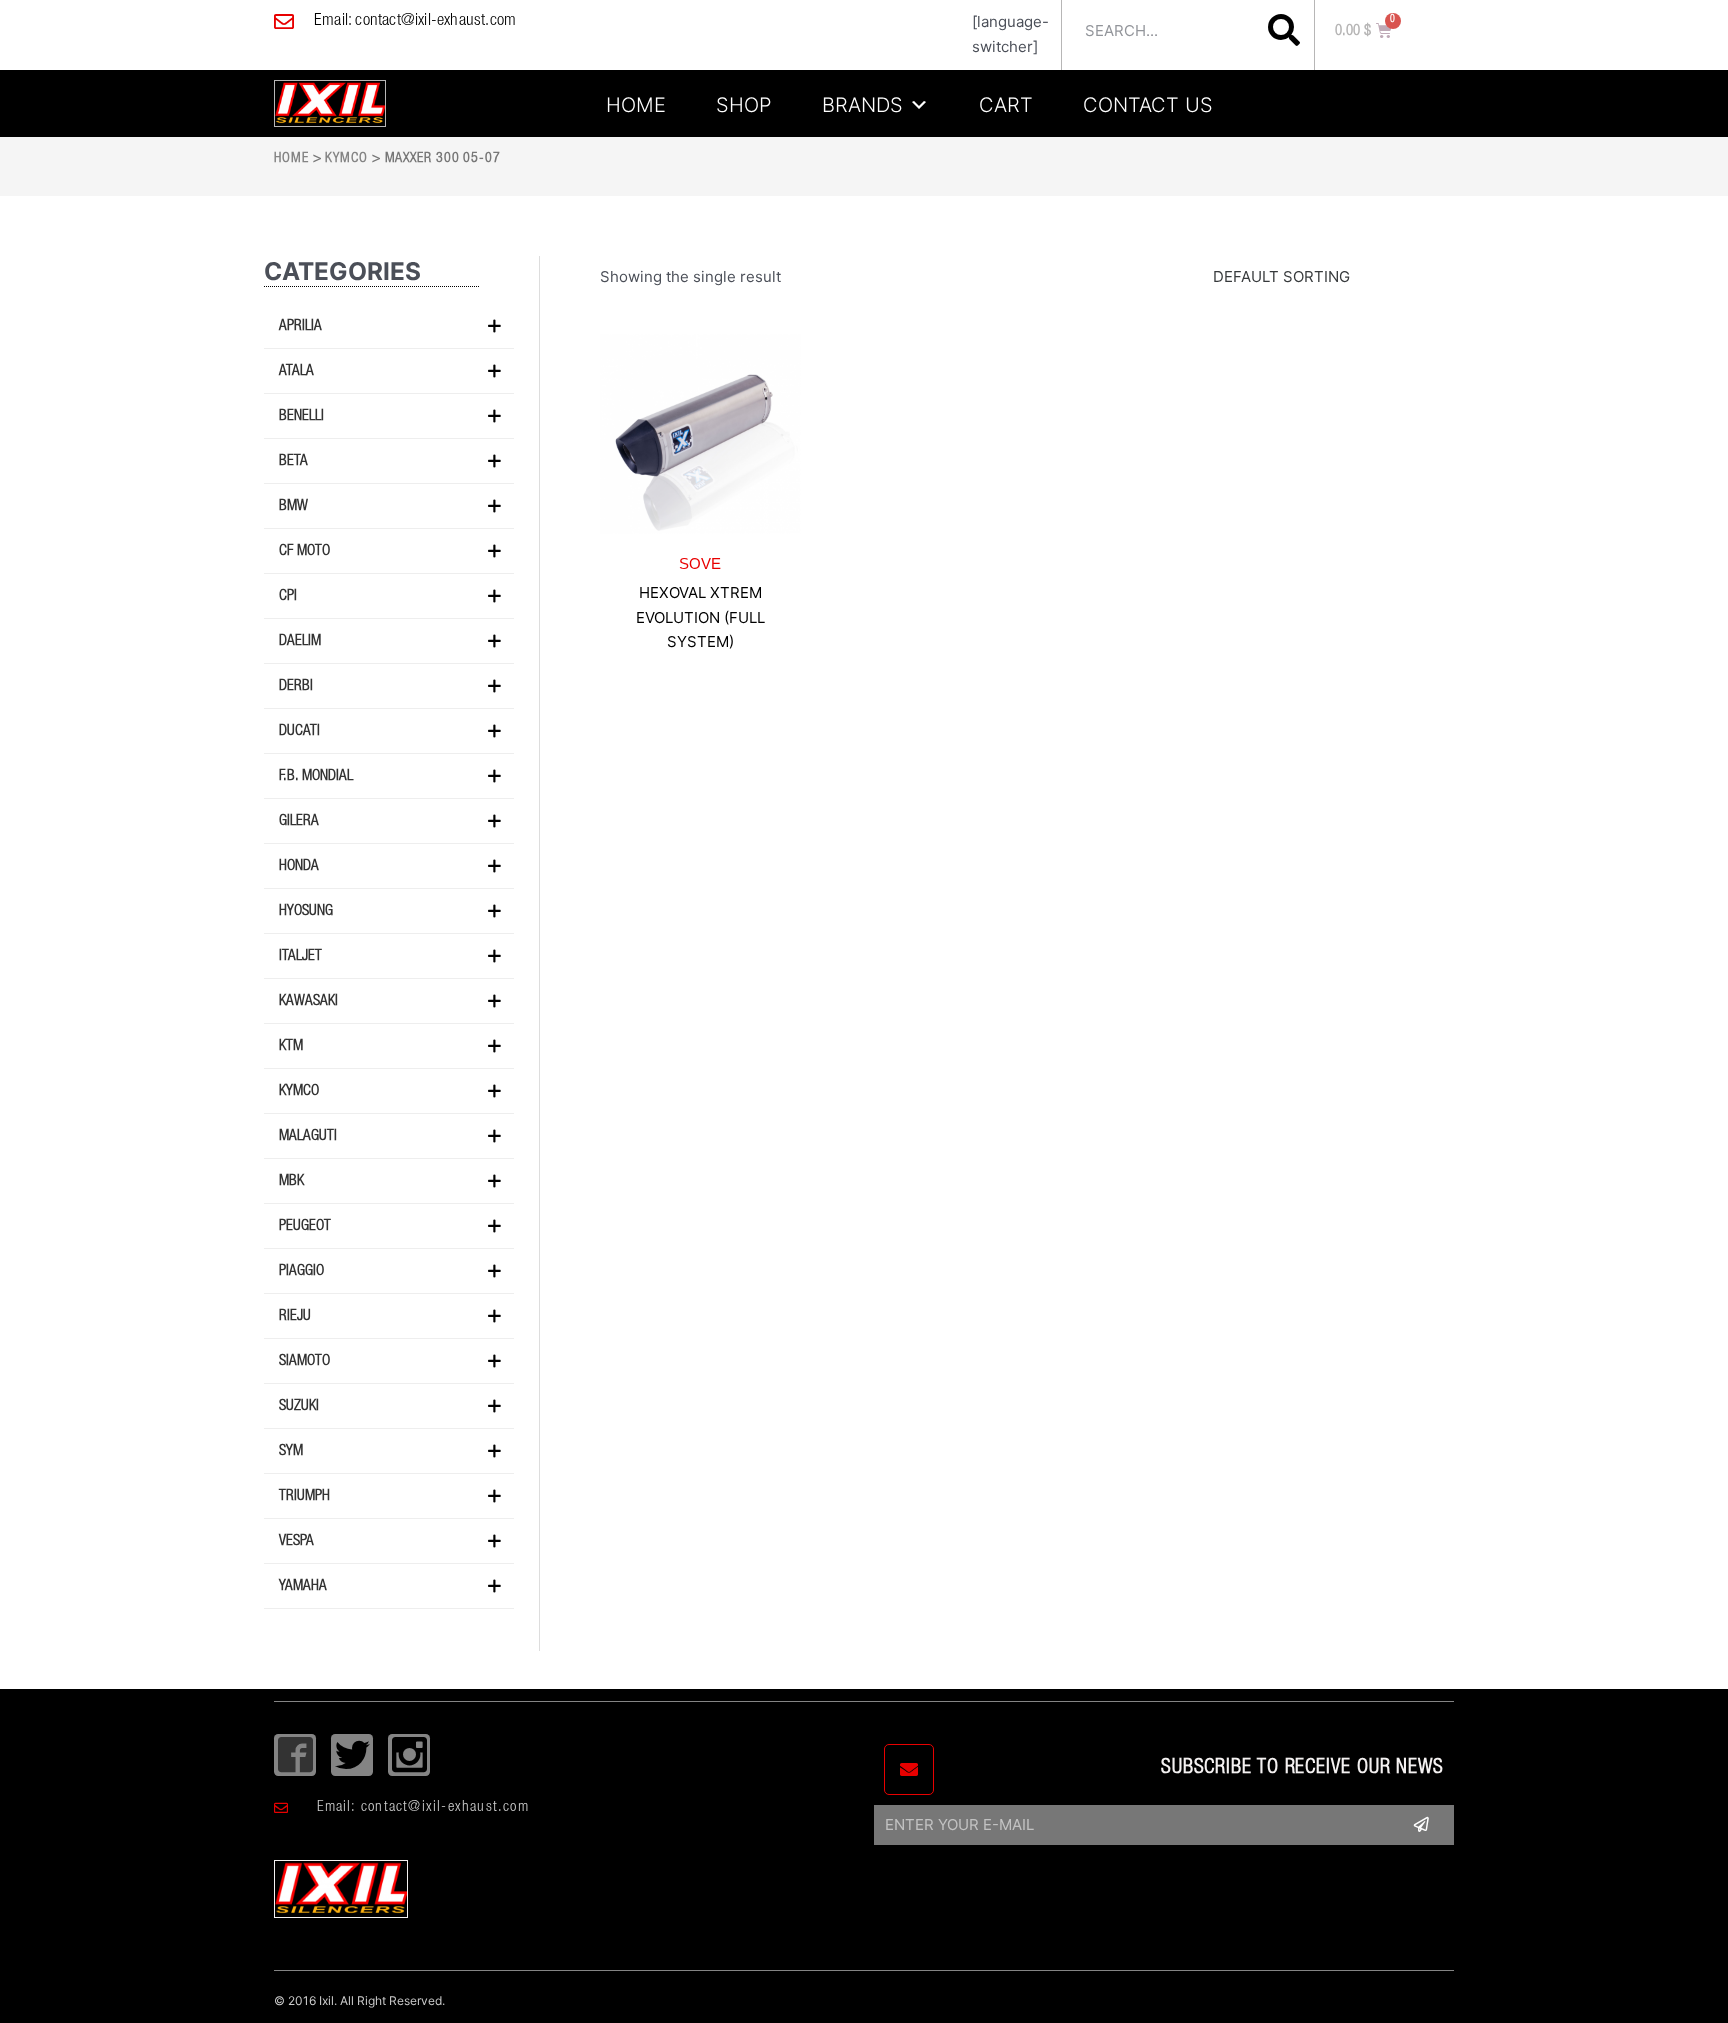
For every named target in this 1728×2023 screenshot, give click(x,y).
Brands (862, 101)
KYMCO (346, 159)
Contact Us (1148, 101)
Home (636, 101)
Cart (1006, 101)
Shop (744, 101)
